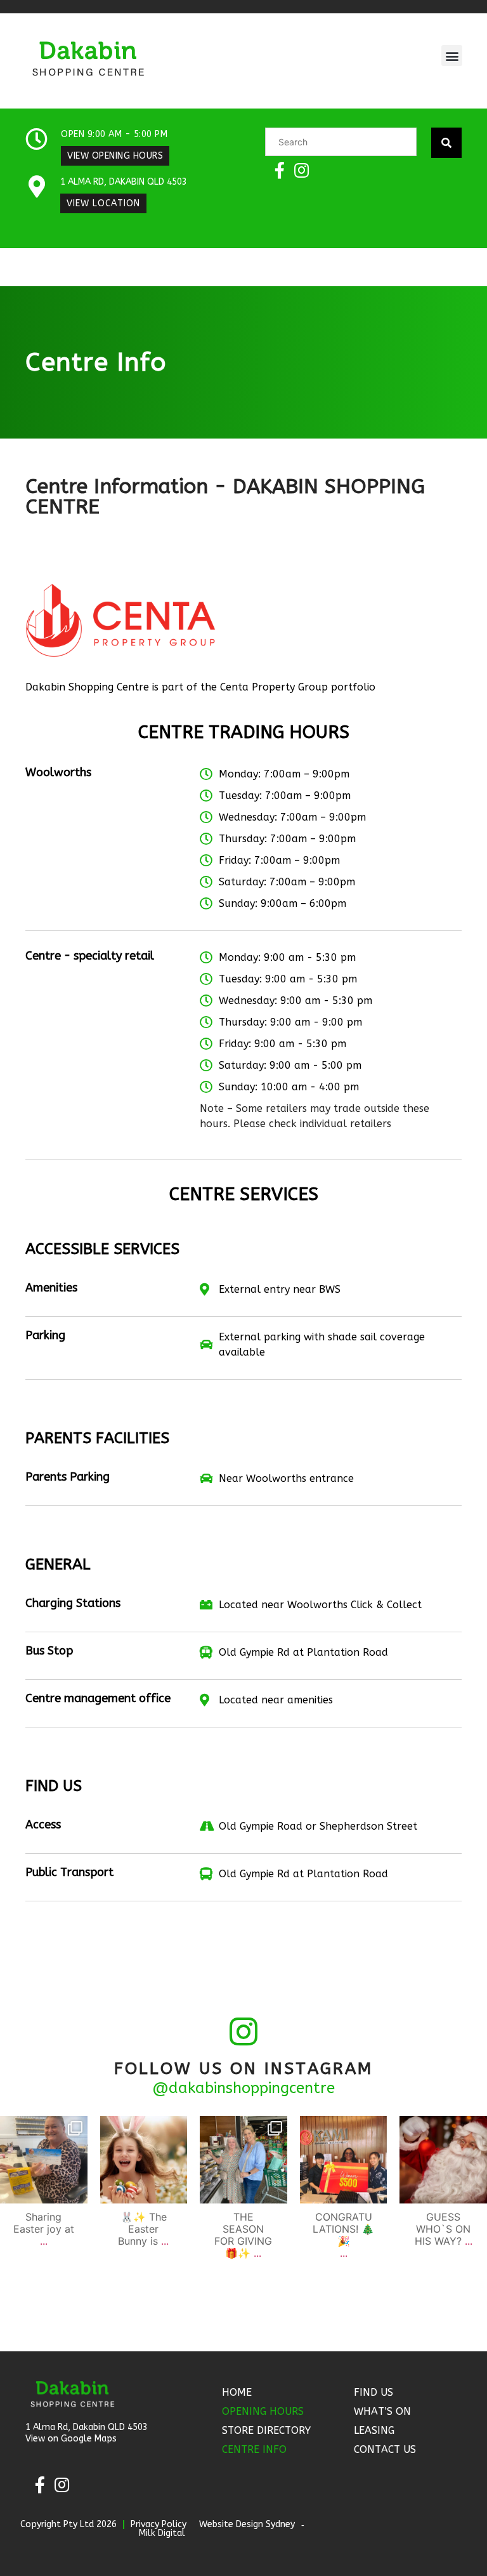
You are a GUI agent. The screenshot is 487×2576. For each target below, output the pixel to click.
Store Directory (266, 2430)
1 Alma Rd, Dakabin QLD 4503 (124, 182)
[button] (452, 56)
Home (237, 2392)
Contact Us (385, 2449)
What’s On (382, 2411)
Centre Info (254, 2449)
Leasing (374, 2430)
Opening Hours (263, 2411)
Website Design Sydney (247, 2524)
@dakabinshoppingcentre (243, 2088)
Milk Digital (162, 2533)
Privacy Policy (159, 2524)
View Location (103, 203)
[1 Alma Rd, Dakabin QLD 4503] (36, 186)
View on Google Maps (71, 2439)
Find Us (373, 2392)
